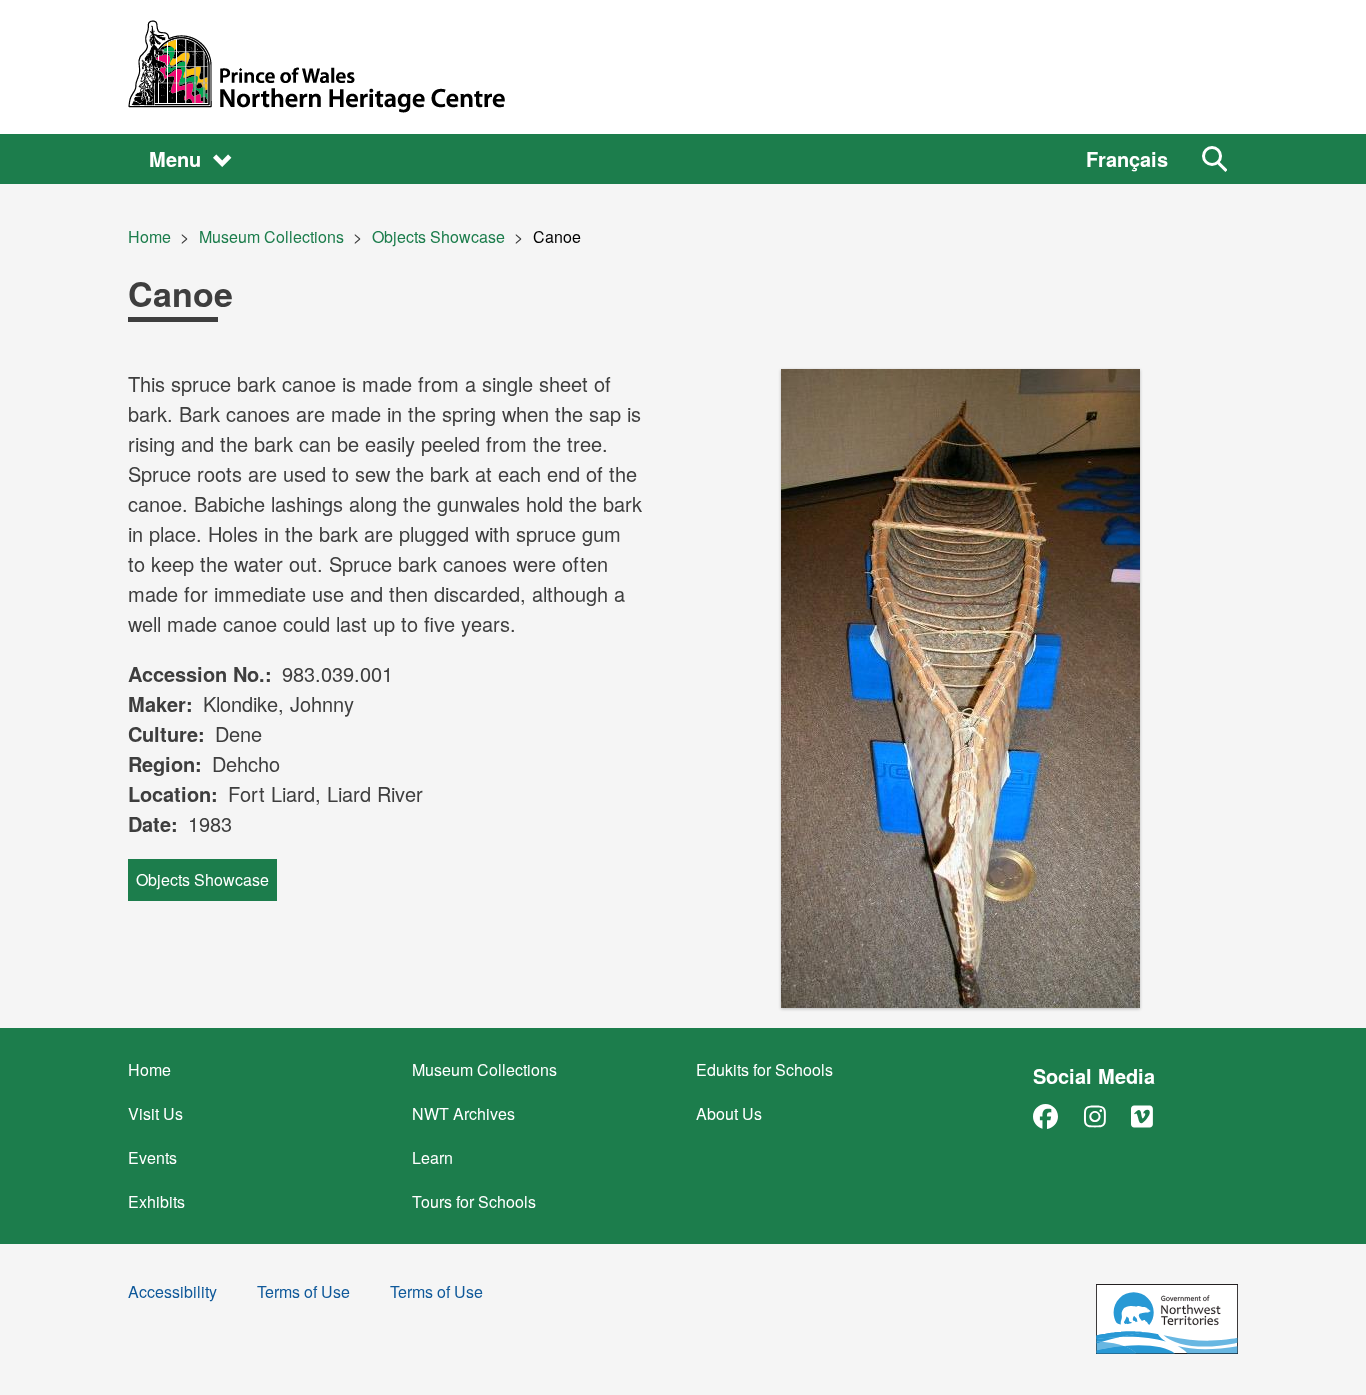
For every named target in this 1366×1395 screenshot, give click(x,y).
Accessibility (172, 1293)
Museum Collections (271, 236)
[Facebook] (1045, 1115)
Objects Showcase (438, 236)
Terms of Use (303, 1293)
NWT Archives (463, 1113)
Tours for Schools (474, 1201)
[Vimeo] (1142, 1115)
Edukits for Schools (764, 1069)
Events (152, 1157)
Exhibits (156, 1201)
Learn (432, 1157)
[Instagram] (1095, 1115)
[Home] (683, 67)
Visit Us (155, 1113)
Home (149, 236)
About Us (729, 1113)
